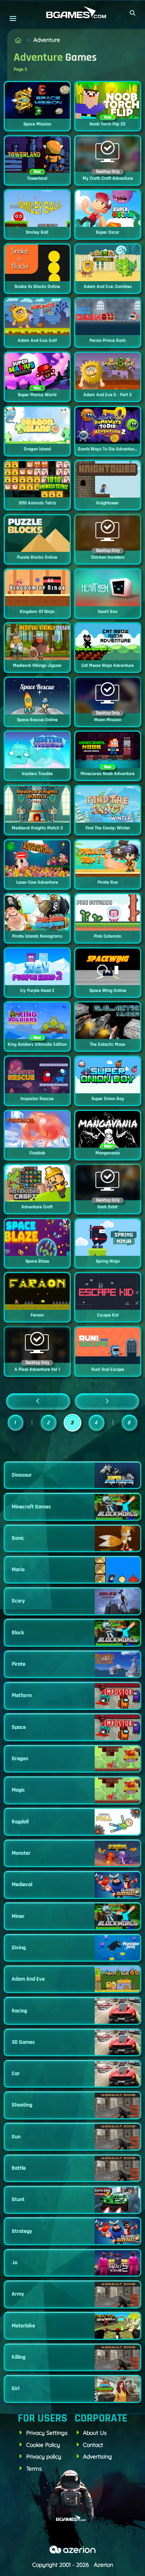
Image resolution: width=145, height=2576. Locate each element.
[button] (133, 13)
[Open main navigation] (13, 18)
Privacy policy (44, 2457)
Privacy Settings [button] (47, 2433)
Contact (93, 2445)
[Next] (107, 1401)
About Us (95, 2433)
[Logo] (72, 13)
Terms (34, 2469)
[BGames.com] (18, 40)
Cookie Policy (43, 2445)
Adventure (47, 40)
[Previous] (38, 1401)
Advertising (97, 2457)
